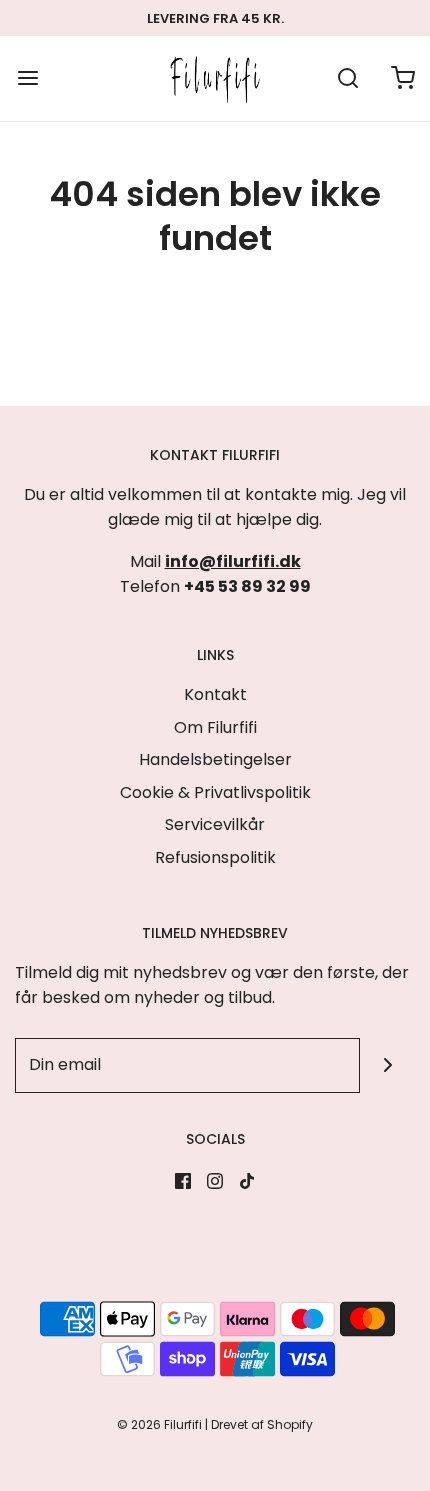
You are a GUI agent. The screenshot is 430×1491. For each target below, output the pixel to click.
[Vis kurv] (402, 78)
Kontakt (215, 694)
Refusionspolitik (215, 857)
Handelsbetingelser (215, 759)
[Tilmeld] (387, 1065)
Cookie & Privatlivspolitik (215, 792)
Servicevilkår (215, 824)
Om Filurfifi (215, 727)
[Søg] (347, 78)
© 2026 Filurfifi (159, 1424)
